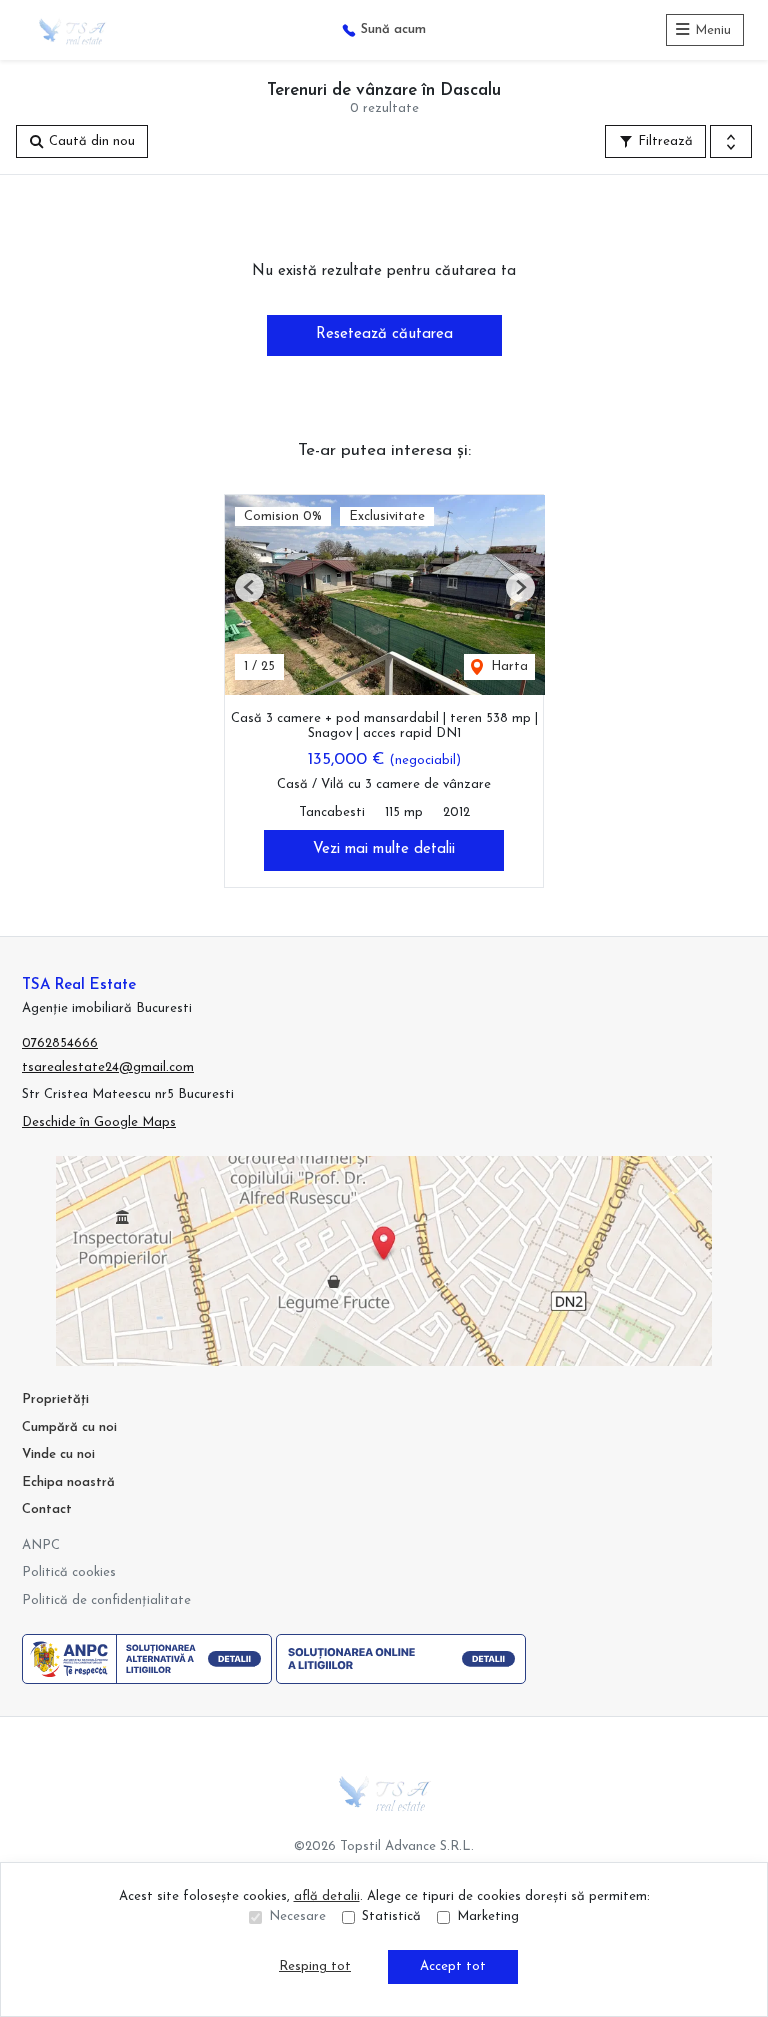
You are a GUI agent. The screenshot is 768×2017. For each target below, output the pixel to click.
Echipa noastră (68, 1482)
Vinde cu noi (58, 1454)
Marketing (488, 1916)
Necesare (297, 1916)
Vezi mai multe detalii (384, 849)
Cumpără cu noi (69, 1427)
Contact (47, 1509)
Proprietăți (55, 1399)
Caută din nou (90, 141)
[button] (731, 142)
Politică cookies (69, 1572)
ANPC (41, 1545)
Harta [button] (507, 666)
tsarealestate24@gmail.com (108, 1067)
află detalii (327, 1896)
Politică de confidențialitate (106, 1600)
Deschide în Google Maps (99, 1122)
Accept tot (453, 1966)
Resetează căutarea (384, 334)
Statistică (391, 1916)
